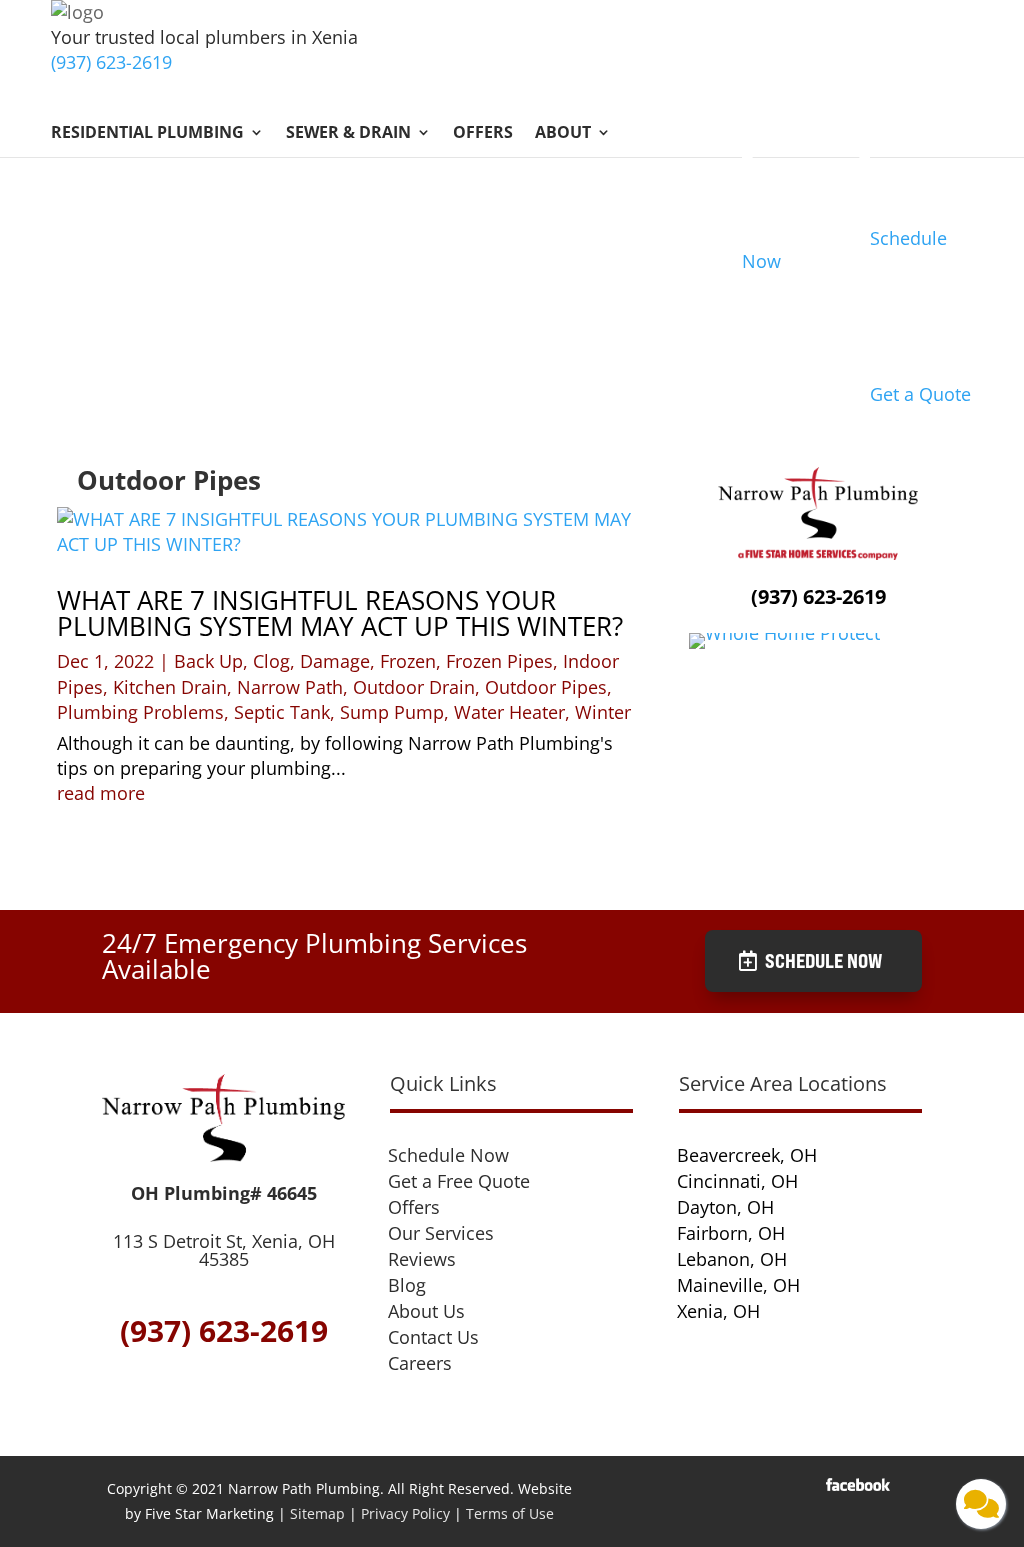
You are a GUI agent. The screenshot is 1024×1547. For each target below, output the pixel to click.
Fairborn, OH (731, 1233)
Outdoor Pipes (546, 687)
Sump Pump (392, 712)
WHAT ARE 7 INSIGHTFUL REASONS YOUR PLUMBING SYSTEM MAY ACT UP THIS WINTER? (340, 613)
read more (101, 793)
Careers (420, 1363)
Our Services (441, 1233)
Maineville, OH (738, 1285)
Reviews (422, 1259)
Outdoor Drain (414, 687)
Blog (407, 1285)
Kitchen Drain (170, 687)
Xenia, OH (718, 1311)
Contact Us (433, 1337)
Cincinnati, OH (737, 1181)
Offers (483, 134)
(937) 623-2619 (111, 62)
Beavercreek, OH (747, 1155)
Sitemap (317, 1513)
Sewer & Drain (348, 134)
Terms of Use (510, 1513)
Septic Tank (282, 712)
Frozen (408, 661)
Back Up (208, 661)
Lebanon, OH (732, 1259)
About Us (426, 1311)
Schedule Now (823, 960)
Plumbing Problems (140, 712)
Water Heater (509, 712)
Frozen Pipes (499, 661)
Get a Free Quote (459, 1181)
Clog (271, 661)
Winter (603, 712)
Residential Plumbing (147, 134)
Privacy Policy (405, 1513)
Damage (335, 661)
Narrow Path (290, 687)
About (563, 134)
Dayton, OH (725, 1207)
